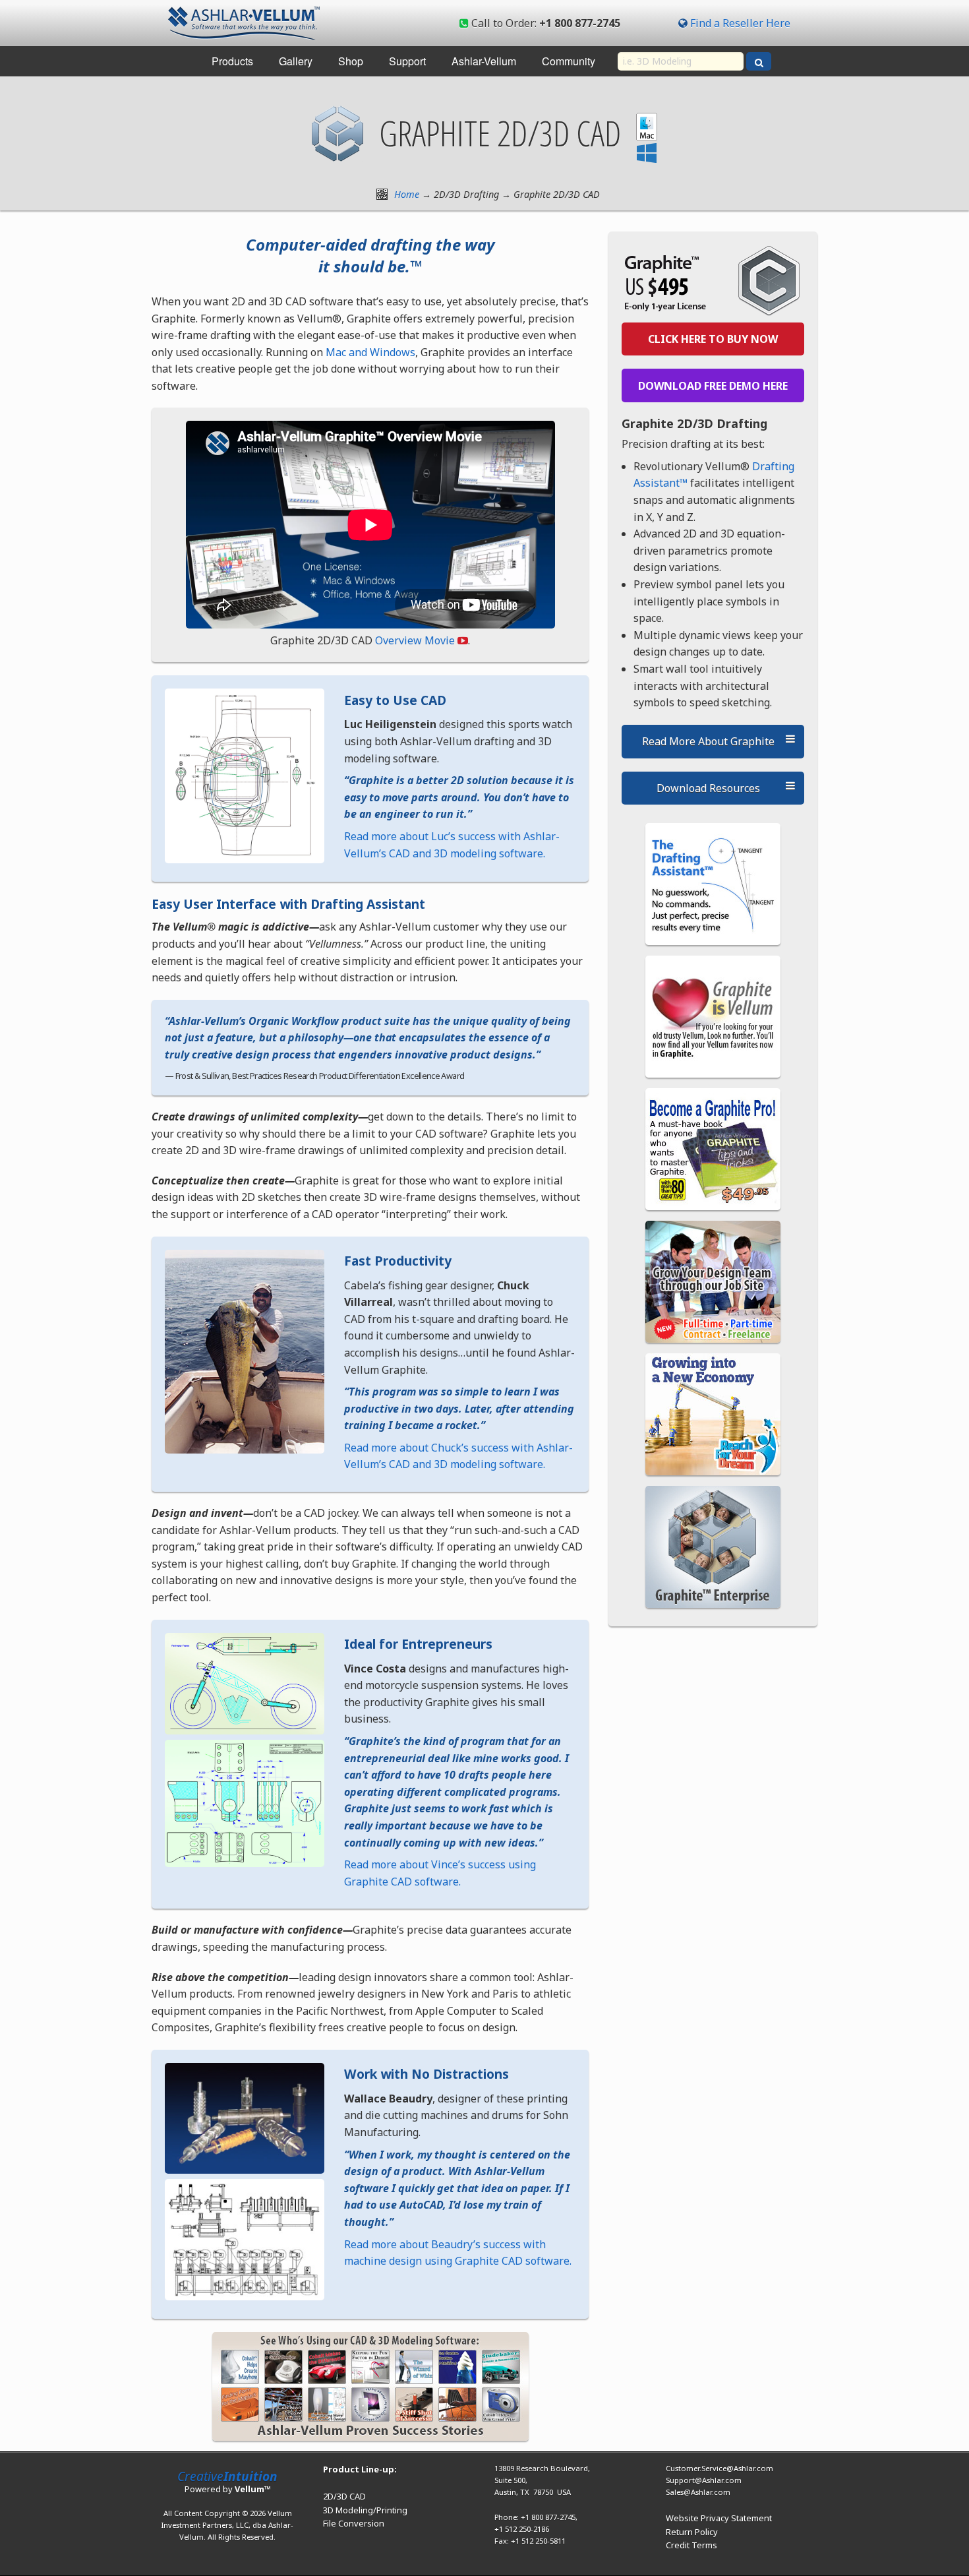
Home (407, 194)
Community (569, 61)
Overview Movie (415, 640)
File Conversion (354, 2523)
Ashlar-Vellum (484, 61)
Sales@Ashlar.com (698, 2492)
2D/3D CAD (344, 2496)
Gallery (296, 61)
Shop (351, 61)
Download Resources (708, 788)
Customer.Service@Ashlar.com (719, 2468)
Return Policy (692, 2532)
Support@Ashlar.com (704, 2480)
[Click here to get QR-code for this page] (382, 194)
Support (407, 61)
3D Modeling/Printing (365, 2510)
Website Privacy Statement (719, 2518)
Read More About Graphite (708, 741)
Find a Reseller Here (740, 23)
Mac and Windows (370, 352)
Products (232, 61)
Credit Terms (691, 2545)
